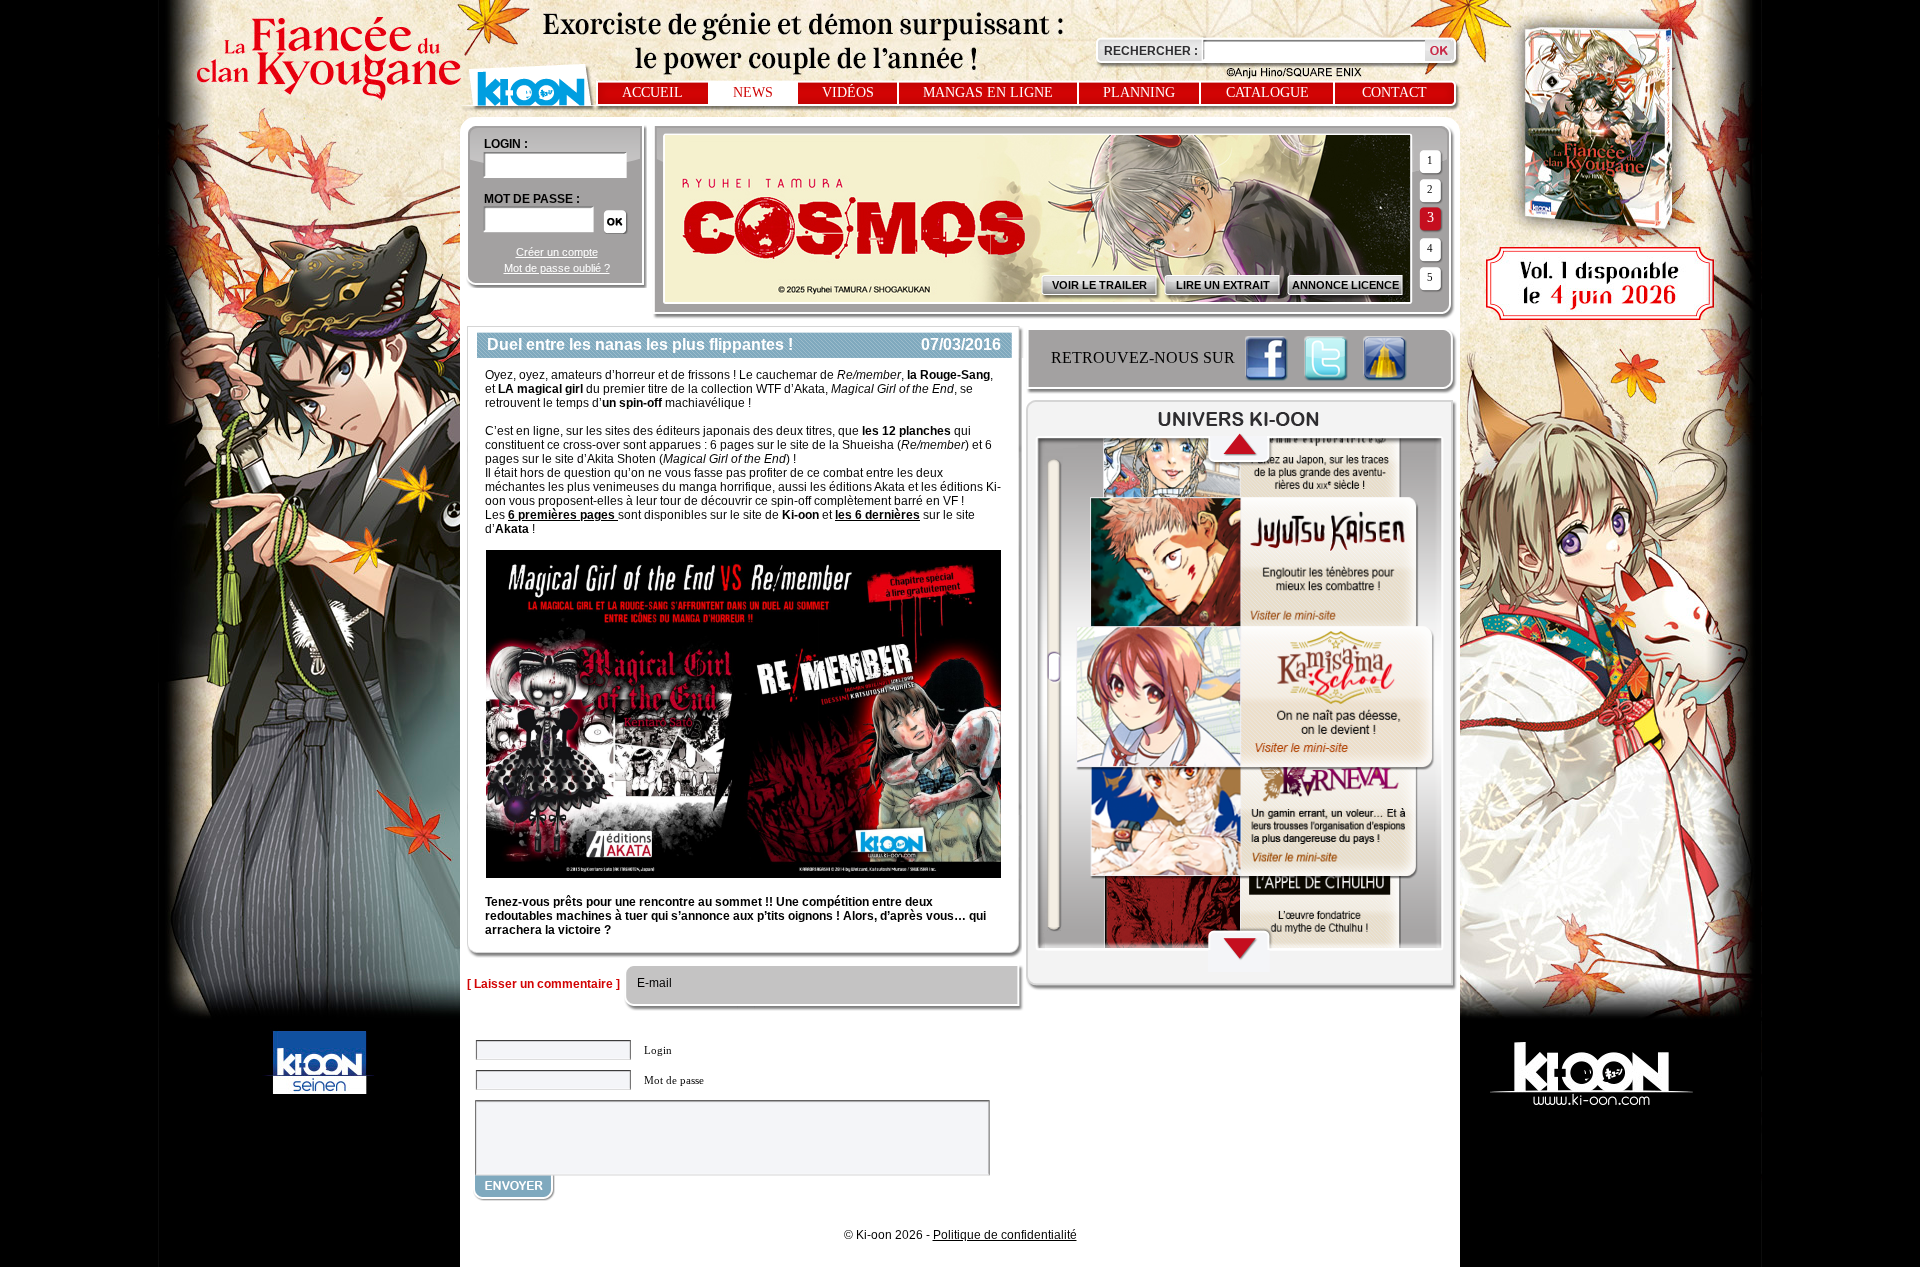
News (753, 92)
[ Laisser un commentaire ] (543, 984)
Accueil (652, 92)
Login (658, 1050)
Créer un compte (557, 252)
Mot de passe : (532, 199)
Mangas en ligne (988, 92)
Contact (1394, 92)
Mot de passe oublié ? (557, 268)
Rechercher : (1151, 51)
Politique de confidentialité (1005, 1235)
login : (506, 144)
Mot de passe (674, 1080)
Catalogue (1267, 92)
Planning (1139, 92)
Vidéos (848, 92)
